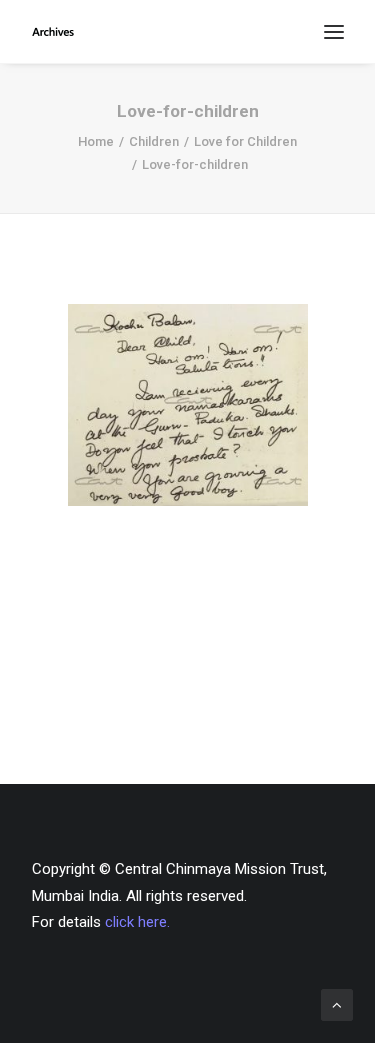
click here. (137, 922)
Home (96, 141)
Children (154, 141)
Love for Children (245, 141)
